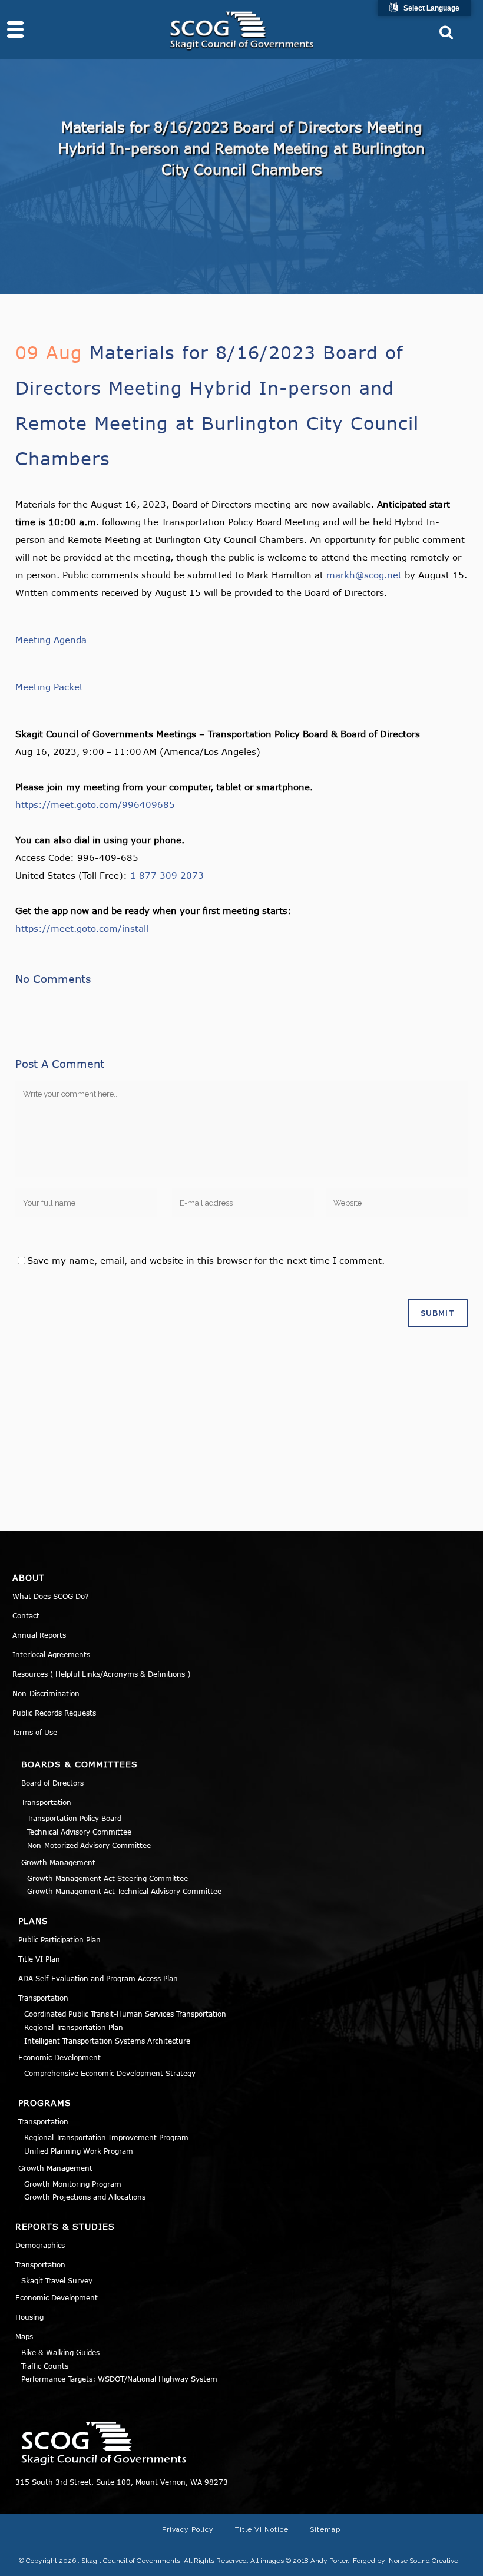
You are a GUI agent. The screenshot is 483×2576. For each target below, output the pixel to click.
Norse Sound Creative (424, 2561)
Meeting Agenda (51, 640)
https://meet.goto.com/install (82, 928)
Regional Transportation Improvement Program (106, 2137)
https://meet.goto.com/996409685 (95, 804)
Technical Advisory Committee (79, 1832)
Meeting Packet (49, 687)
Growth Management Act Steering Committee (107, 1878)
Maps (24, 2336)
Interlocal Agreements (51, 1654)
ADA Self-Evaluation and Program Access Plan (98, 1978)
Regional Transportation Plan (74, 2027)
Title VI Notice (262, 2529)
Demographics (40, 2245)
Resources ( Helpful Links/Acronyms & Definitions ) (101, 1674)
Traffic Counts (45, 2366)
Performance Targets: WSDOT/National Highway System (119, 2379)
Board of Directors (52, 1783)
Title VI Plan (39, 1959)
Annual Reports (39, 1635)
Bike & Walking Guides (60, 2352)
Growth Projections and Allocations (85, 2197)
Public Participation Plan (59, 1939)
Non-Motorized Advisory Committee (89, 1845)
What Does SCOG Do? (51, 1596)
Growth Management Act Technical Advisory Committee (124, 1891)
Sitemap (325, 2529)
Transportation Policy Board (74, 1818)
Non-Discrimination (46, 1693)
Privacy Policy (188, 2529)
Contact (26, 1615)
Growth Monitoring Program (73, 2184)
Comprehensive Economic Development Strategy (110, 2073)
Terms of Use (35, 1732)
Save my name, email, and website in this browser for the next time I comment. (206, 1260)
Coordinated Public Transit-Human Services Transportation (125, 2014)
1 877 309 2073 (167, 875)
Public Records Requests (54, 1713)
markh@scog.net (364, 575)
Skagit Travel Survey (57, 2280)
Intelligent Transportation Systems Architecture (107, 2041)
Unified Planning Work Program (79, 2151)
